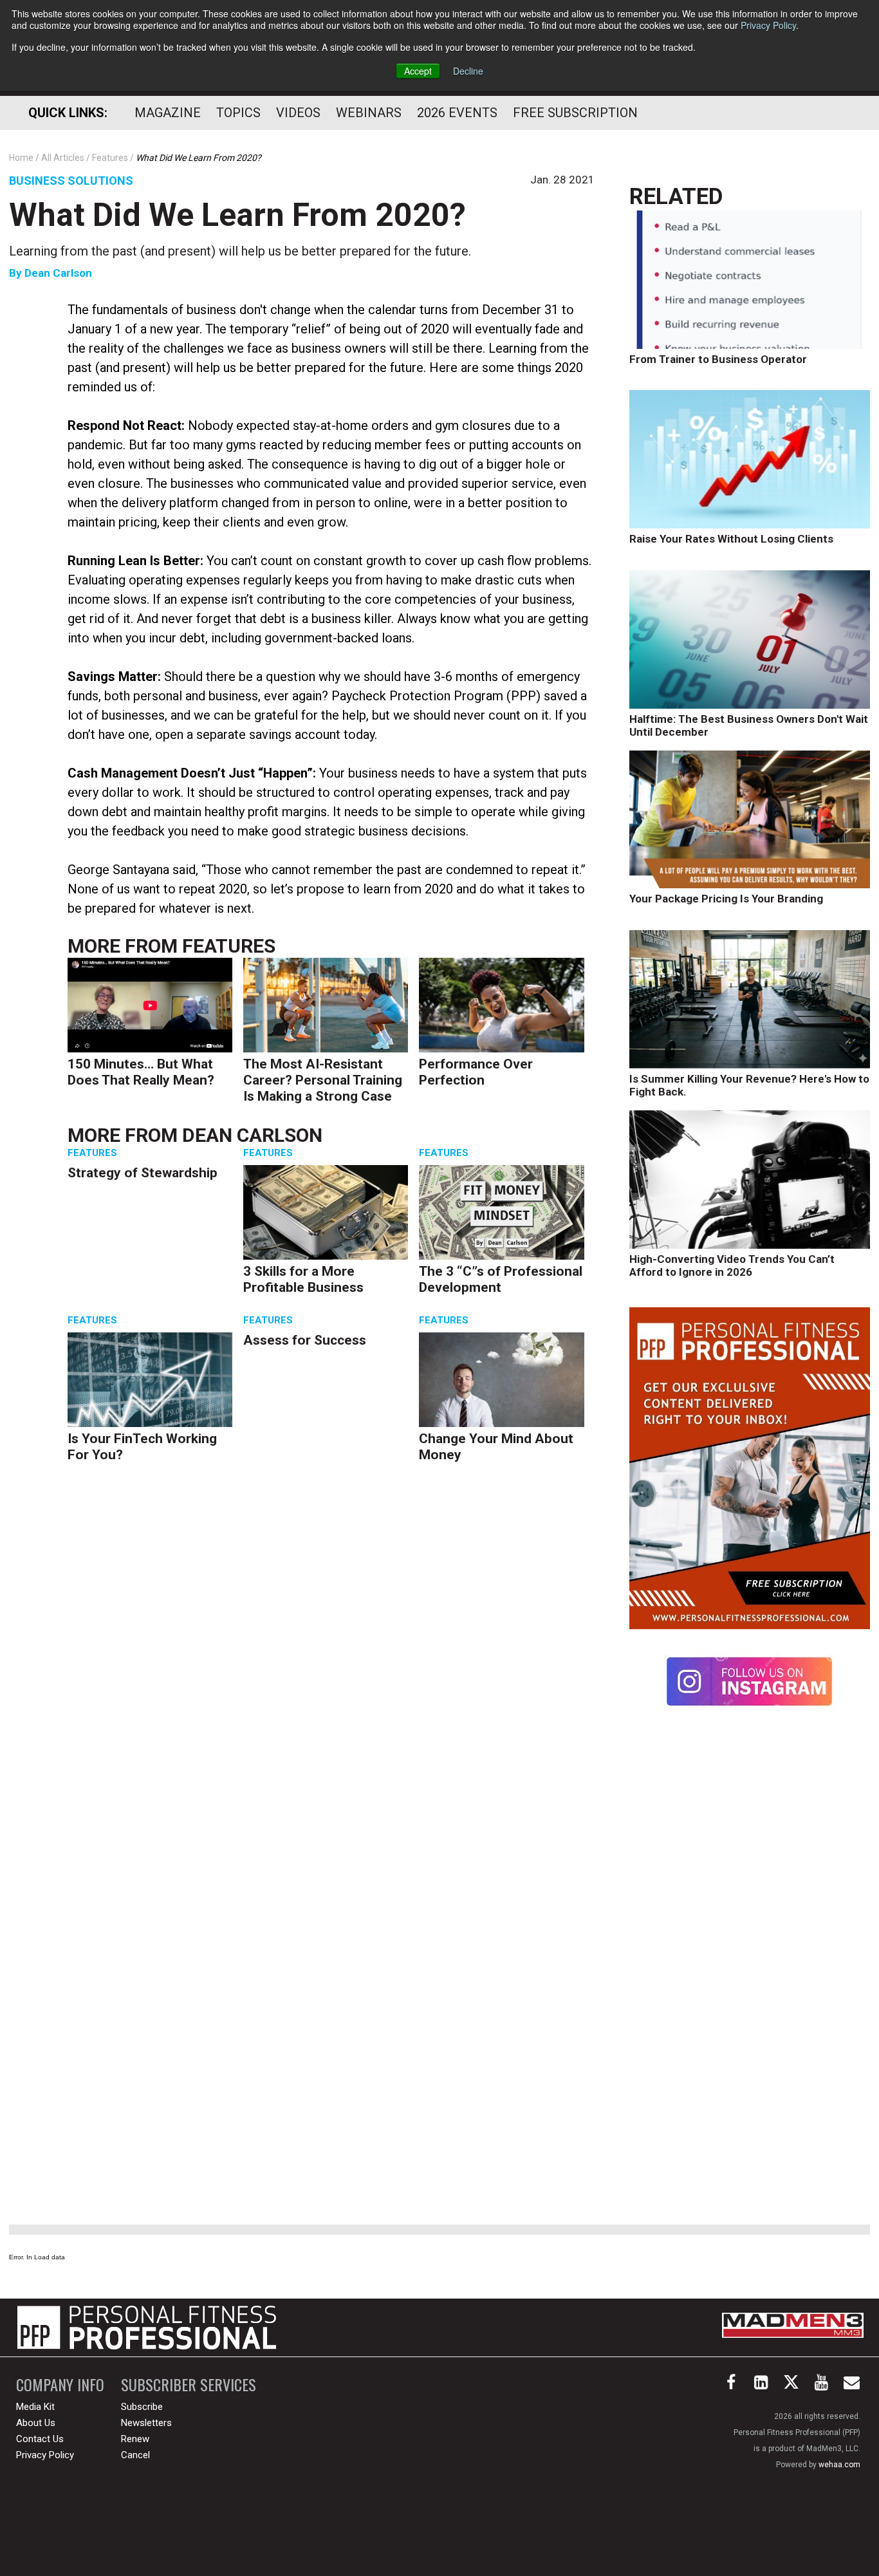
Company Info (60, 2385)
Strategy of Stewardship (143, 1173)
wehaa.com (839, 2465)
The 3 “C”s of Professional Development (501, 1279)
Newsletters (146, 2423)
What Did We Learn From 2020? (237, 215)
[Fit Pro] (147, 2328)
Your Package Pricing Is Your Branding (726, 899)
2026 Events (457, 113)
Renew (135, 2439)
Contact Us (40, 2439)
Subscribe (142, 2407)
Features (229, 946)
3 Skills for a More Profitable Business (303, 1279)
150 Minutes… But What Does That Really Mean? (141, 1072)
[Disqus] (331, 1672)
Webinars (369, 113)
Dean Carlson (58, 273)
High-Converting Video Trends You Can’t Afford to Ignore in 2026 (732, 1265)
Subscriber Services (189, 2385)
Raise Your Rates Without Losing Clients (731, 539)
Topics (238, 113)
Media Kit (35, 2407)
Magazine (168, 113)
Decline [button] (468, 71)
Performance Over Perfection (476, 1072)
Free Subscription (575, 113)
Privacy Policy (768, 25)
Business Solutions (71, 181)
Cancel (135, 2455)
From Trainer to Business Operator (718, 359)
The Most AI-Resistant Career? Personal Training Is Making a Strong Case (323, 1080)
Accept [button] (418, 71)
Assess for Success (305, 1340)
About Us (36, 2423)
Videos (298, 113)
